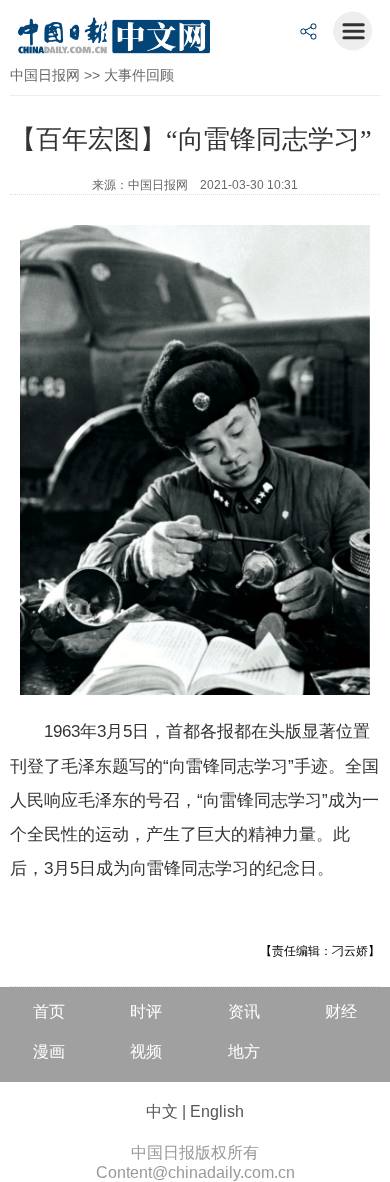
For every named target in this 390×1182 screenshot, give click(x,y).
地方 (244, 1051)
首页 (49, 1011)
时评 (146, 1011)
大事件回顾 (139, 75)
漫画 (49, 1051)
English (217, 1111)
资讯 (244, 1011)
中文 (162, 1111)
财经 (341, 1011)
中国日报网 (45, 75)
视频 (146, 1051)
